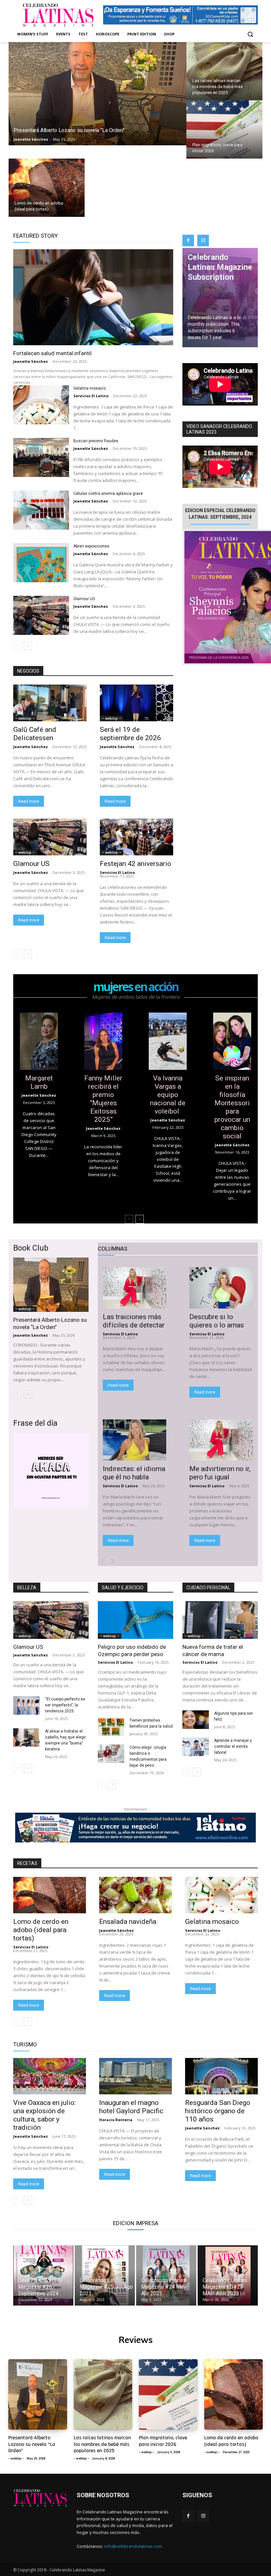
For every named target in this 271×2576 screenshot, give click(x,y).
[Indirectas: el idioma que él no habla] (135, 1440)
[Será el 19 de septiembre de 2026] (136, 703)
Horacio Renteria (116, 2120)
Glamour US (84, 599)
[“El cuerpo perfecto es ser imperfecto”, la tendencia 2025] (26, 1705)
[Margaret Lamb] (39, 1041)
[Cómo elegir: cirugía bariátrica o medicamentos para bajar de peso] (111, 1754)
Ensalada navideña (129, 1922)
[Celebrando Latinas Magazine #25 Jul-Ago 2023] (105, 2275)
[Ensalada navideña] (135, 1895)
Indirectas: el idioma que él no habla (134, 1473)
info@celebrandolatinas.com (133, 2546)
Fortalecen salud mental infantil (52, 353)
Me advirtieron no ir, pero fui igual (220, 1473)
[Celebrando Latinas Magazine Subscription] (220, 298)
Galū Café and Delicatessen (35, 734)
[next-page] (28, 646)
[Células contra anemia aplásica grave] (41, 510)
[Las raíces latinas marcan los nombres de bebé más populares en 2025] (224, 71)
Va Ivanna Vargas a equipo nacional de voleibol (168, 1095)
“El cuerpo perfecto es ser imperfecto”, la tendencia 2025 (65, 1705)
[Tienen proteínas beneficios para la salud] (111, 1727)
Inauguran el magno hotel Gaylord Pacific (131, 2107)
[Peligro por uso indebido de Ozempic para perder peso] (135, 1620)
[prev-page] (17, 646)
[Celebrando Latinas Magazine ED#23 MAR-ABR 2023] (228, 2275)
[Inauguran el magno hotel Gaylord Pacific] (135, 2076)
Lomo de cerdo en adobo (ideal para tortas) (41, 1930)
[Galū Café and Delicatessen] (50, 703)
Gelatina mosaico (90, 388)
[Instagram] (203, 240)
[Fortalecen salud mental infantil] (93, 297)
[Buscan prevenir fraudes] (41, 458)
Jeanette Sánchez (31, 361)
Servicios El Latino (91, 396)
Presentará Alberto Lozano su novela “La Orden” (50, 1323)
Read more (29, 801)
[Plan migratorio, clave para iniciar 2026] (224, 129)
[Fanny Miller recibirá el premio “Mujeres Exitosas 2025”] (103, 1041)
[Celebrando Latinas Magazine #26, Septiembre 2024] (43, 2275)
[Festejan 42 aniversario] (136, 837)
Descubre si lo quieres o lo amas (217, 1321)
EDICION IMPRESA (136, 2223)
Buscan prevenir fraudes (96, 441)
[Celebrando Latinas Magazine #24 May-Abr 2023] (166, 2275)
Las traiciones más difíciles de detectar (134, 1321)
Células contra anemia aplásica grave (109, 494)
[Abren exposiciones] (41, 563)
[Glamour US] (41, 616)
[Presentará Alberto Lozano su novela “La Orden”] (97, 94)
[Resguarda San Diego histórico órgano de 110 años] (221, 2076)
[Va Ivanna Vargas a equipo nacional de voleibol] (168, 1041)
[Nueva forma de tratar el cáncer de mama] (220, 1620)
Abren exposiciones (92, 546)
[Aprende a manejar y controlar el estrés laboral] (196, 1747)
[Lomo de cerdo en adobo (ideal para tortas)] (47, 188)
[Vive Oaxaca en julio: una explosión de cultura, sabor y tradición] (50, 2076)
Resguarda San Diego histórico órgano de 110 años (218, 2111)
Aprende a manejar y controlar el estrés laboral (233, 1746)
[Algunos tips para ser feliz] (196, 1720)
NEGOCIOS (28, 671)
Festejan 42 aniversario (135, 864)
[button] (250, 34)
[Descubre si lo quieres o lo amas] (221, 1288)
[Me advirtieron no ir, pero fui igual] (221, 1440)
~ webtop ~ (25, 718)
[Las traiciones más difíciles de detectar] (135, 1288)
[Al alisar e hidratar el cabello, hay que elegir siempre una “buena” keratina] (26, 1738)
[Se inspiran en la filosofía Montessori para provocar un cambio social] (232, 1041)
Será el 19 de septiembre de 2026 (130, 734)
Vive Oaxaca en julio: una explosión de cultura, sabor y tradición (44, 2115)
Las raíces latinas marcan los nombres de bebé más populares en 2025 (102, 2444)
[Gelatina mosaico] (41, 405)
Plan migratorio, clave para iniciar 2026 (163, 2441)
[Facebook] (188, 240)
